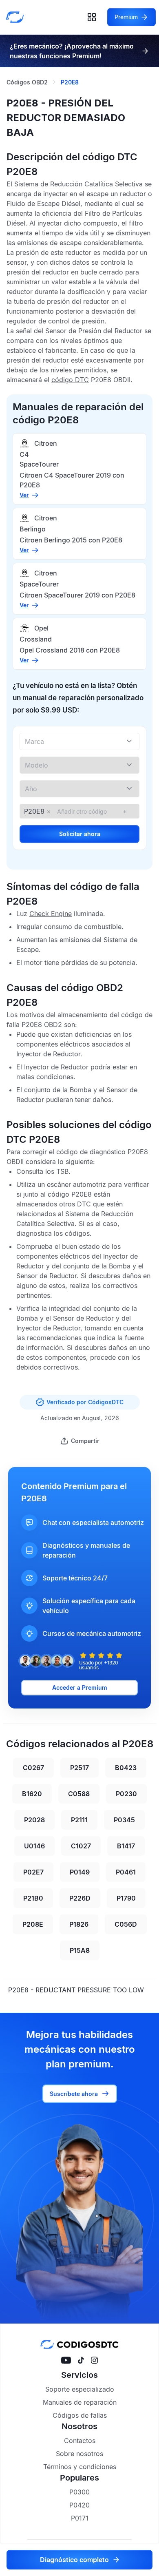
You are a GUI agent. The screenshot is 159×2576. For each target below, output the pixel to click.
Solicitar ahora (80, 834)
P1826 (79, 1924)
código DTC (70, 380)
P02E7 (33, 1872)
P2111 (79, 1820)
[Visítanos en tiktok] (81, 2360)
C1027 (81, 1846)
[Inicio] (17, 17)
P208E (33, 1924)
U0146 (34, 1846)
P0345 (124, 1820)
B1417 (126, 1846)
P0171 (80, 2518)
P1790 (126, 1898)
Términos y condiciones (80, 2467)
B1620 (32, 1794)
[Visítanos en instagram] (94, 2360)
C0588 (79, 1794)
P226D (80, 1898)
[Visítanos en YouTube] (66, 2360)
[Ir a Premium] (145, 51)
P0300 (79, 2492)
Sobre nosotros (79, 2454)
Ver (24, 495)
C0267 (33, 1768)
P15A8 (80, 1950)
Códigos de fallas (80, 2415)
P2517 (79, 1768)
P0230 (126, 1794)
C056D (126, 1924)
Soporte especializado (80, 2389)
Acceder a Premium (80, 1687)
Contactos (80, 2441)
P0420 (79, 2505)
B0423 (126, 1768)
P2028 (34, 1820)
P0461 (126, 1872)
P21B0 (33, 1898)
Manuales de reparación (80, 2402)
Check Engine (51, 914)
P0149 (80, 1872)
